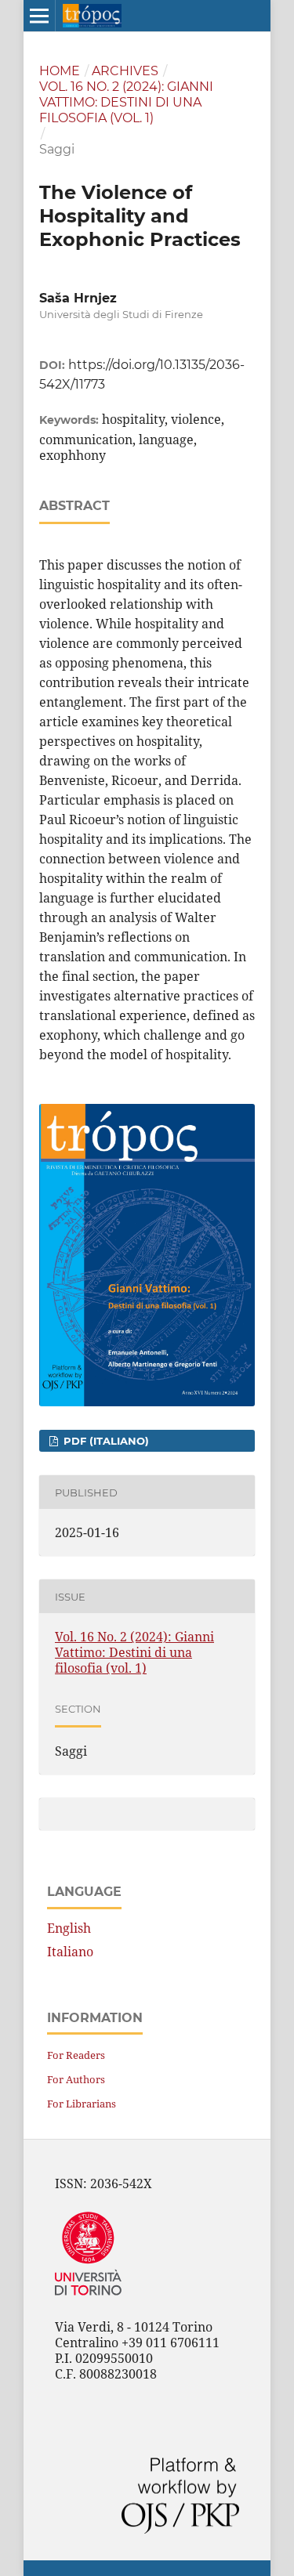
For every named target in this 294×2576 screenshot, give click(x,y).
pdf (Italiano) (105, 1441)
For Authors (76, 2079)
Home (60, 71)
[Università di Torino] (88, 2299)
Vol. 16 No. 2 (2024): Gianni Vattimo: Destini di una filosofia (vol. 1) (126, 102)
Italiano (70, 1952)
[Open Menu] (39, 16)
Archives (125, 71)
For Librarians (82, 2104)
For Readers (76, 2055)
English (69, 1928)
